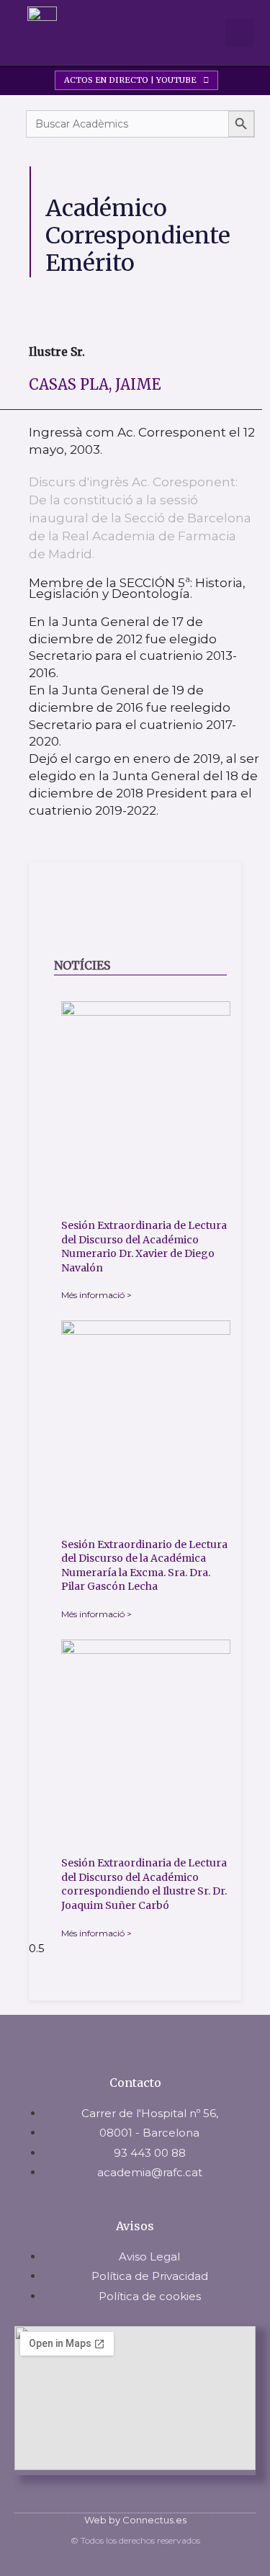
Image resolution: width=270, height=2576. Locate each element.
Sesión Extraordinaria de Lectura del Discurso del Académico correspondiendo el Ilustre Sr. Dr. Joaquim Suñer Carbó (144, 1884)
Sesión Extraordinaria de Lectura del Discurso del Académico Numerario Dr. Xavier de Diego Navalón (144, 1247)
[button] (202, 33)
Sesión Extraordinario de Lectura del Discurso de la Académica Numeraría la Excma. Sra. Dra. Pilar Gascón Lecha (144, 1566)
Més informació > (96, 1295)
